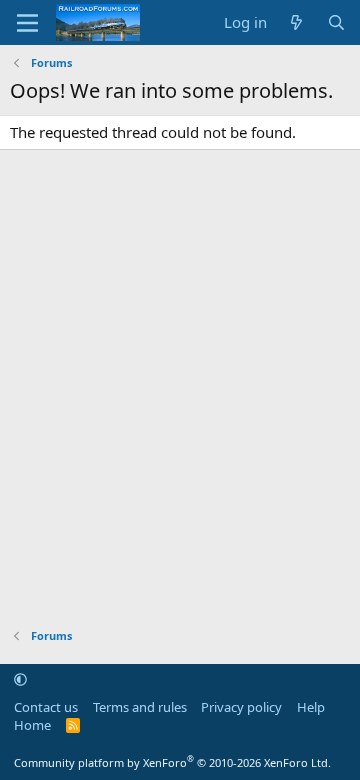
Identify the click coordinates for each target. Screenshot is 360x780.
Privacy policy (241, 707)
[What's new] (296, 22)
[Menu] (27, 23)
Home (32, 725)
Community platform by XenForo (172, 762)
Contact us (46, 707)
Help (311, 707)
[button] (20, 679)
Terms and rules (140, 707)
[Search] (336, 22)
